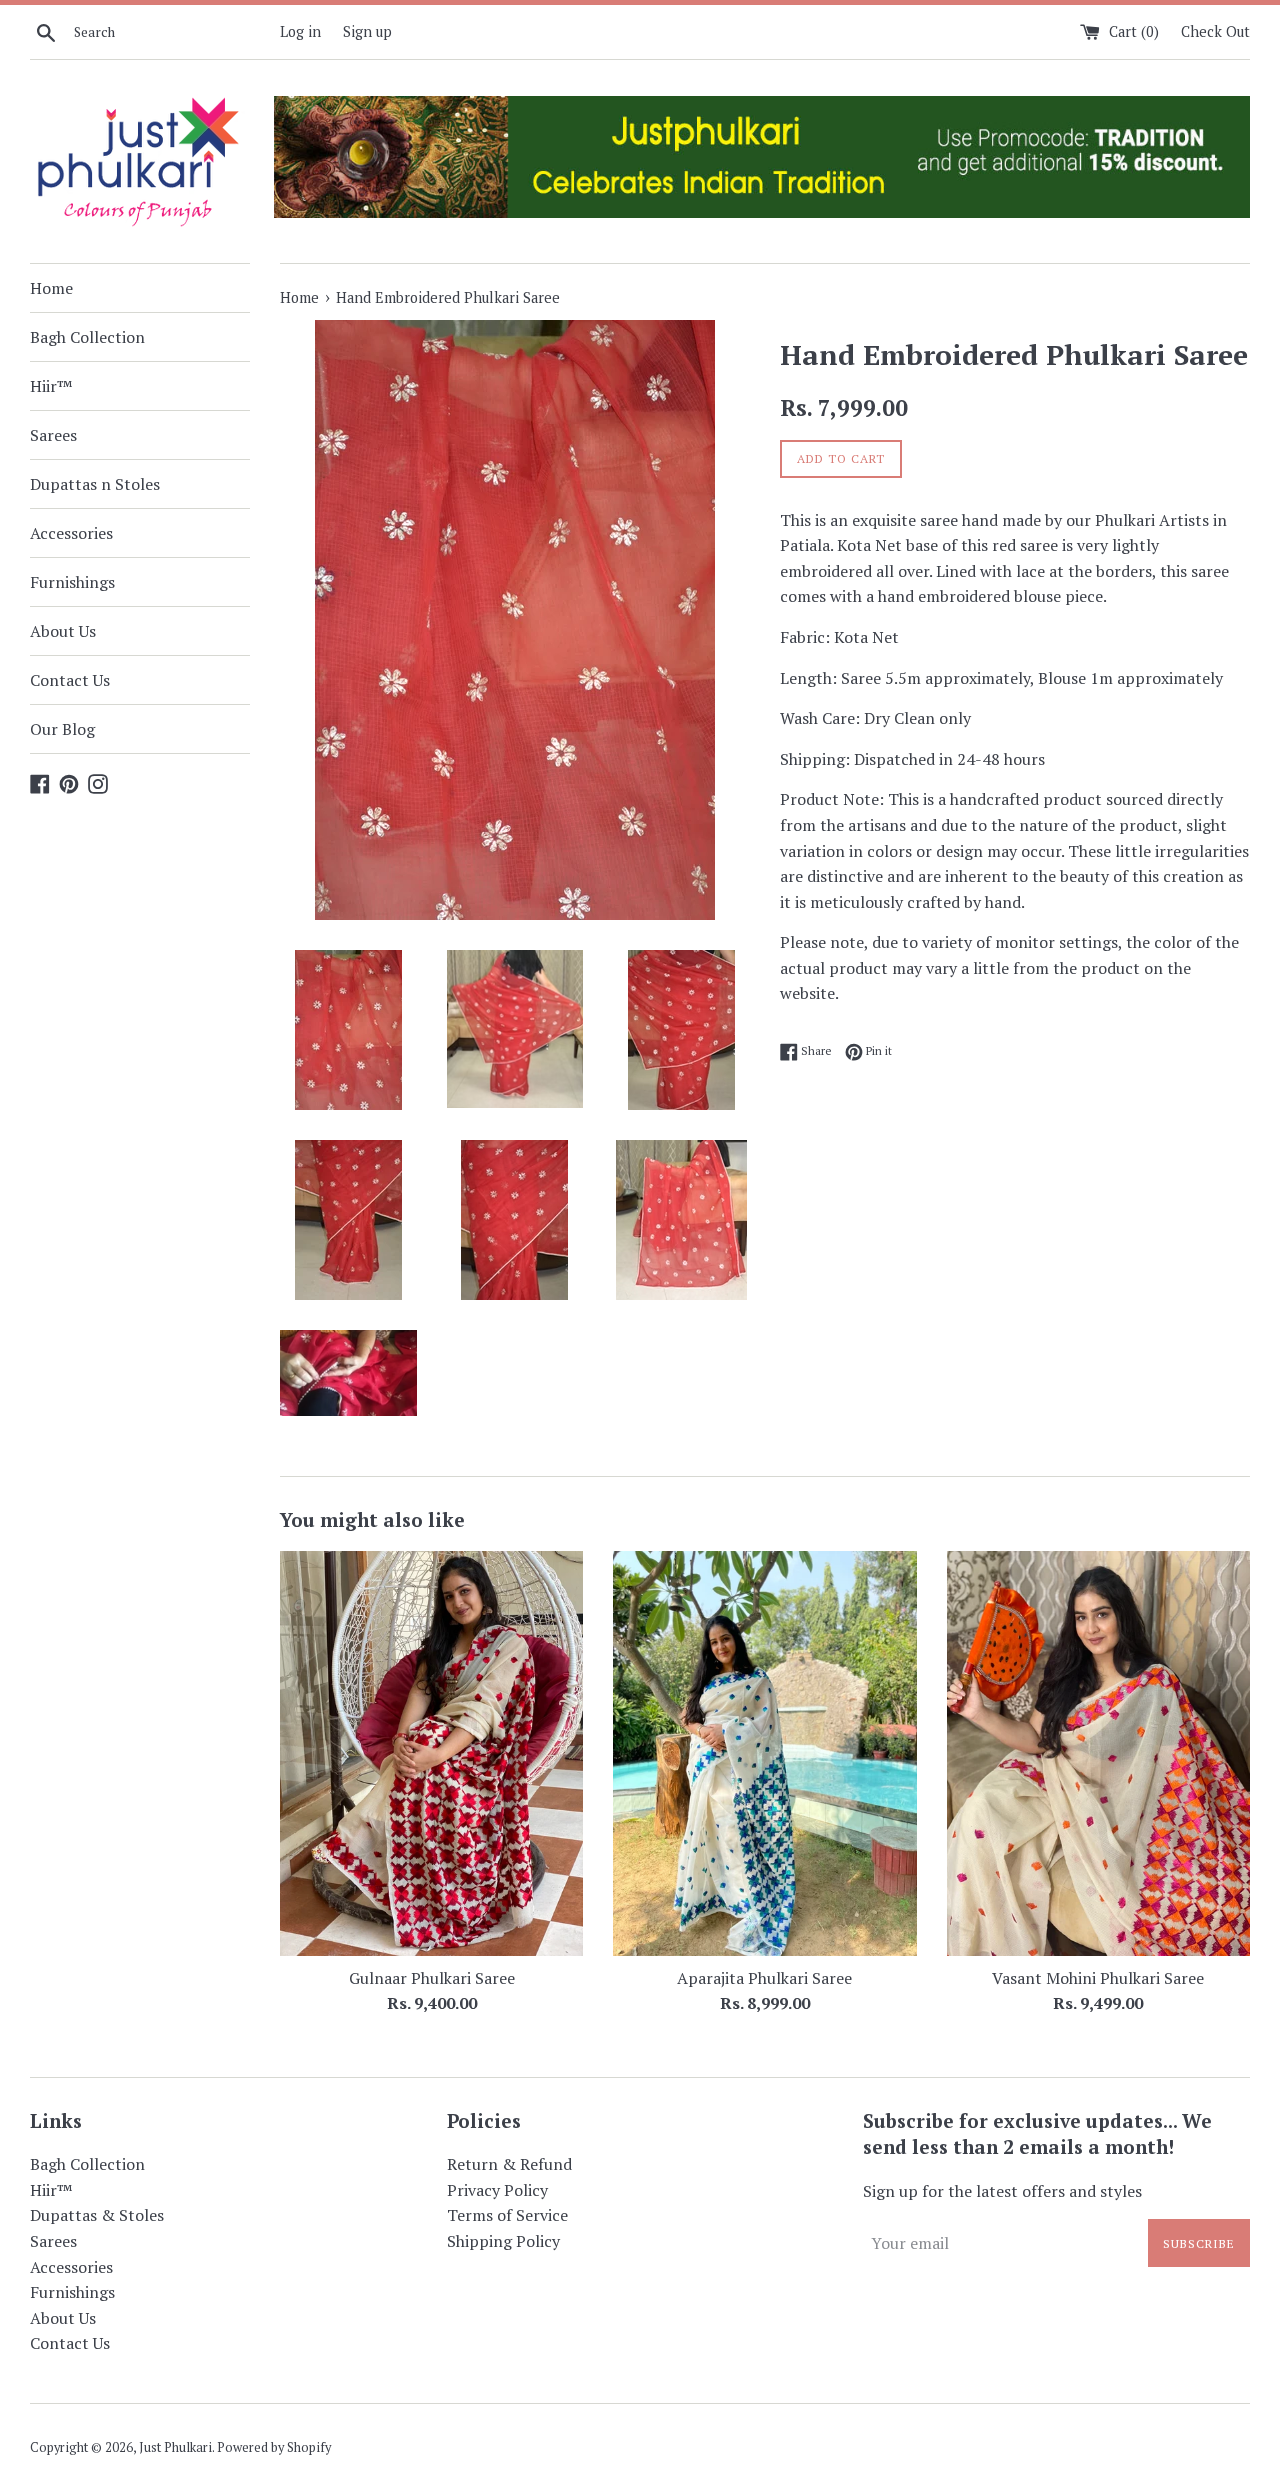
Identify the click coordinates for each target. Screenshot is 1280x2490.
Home (51, 288)
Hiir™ (51, 386)
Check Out (1215, 31)
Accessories (71, 533)
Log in (300, 31)
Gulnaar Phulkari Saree (432, 1978)
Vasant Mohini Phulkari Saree (1098, 1978)
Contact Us (70, 680)
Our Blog (62, 729)
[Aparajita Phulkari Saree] (764, 1753)
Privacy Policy (497, 2190)
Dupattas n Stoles (95, 484)
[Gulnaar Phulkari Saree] (431, 1753)
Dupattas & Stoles (97, 2215)
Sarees (53, 435)
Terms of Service (507, 2215)
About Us (63, 631)
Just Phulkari (175, 2447)
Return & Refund (509, 2164)
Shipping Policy (503, 2241)
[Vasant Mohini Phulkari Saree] (1098, 1753)
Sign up (367, 31)
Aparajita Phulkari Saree (764, 1978)
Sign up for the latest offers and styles (1002, 2191)
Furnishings (72, 582)
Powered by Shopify (274, 2447)
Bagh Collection (87, 337)
